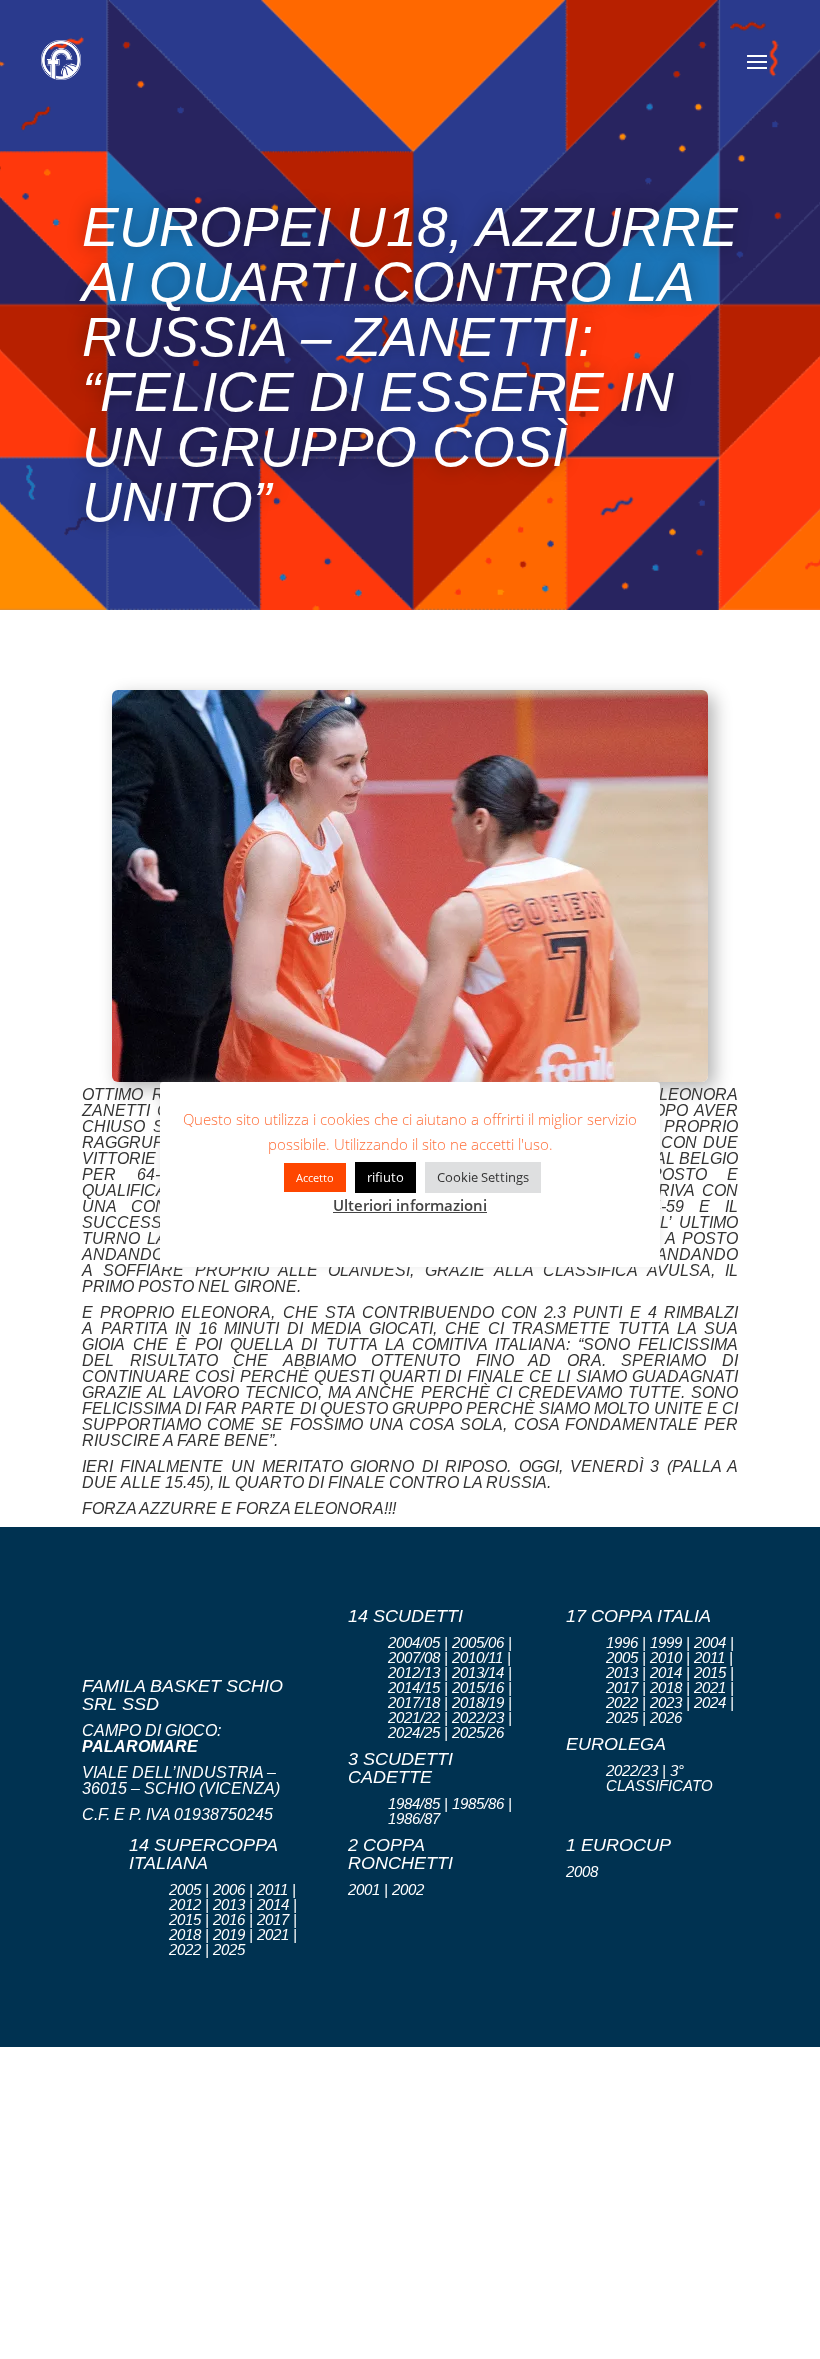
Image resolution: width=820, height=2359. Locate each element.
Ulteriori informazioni (410, 1205)
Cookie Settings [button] (483, 1177)
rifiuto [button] (385, 1177)
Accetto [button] (315, 1177)
